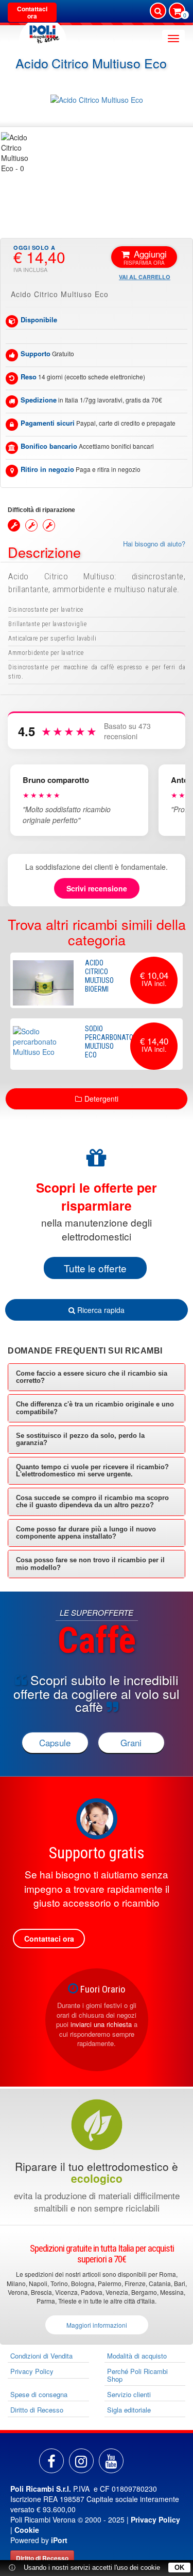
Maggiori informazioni (97, 2325)
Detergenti (101, 1099)
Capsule (55, 1742)
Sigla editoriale (129, 2410)
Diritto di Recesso (37, 2410)
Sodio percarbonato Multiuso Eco (109, 1042)
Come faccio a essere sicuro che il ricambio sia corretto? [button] (92, 1377)
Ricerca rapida (100, 1310)
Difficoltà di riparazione (41, 510)
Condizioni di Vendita (41, 2356)
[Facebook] (51, 2461)
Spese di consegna (39, 2394)
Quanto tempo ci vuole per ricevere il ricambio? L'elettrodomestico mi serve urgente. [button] (92, 1470)
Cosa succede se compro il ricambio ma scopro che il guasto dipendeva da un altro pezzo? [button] (92, 1501)
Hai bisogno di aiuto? (154, 544)
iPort (59, 2540)
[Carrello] (177, 12)
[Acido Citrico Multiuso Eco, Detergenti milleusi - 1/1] (20, 153)
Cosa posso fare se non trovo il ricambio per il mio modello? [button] (90, 1564)
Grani (131, 1742)
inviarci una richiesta (101, 2024)
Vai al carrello (145, 277)
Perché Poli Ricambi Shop (137, 2375)
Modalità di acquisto (137, 2356)
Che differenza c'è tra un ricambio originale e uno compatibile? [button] (95, 1408)
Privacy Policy (32, 2371)
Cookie (27, 2530)
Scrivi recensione (97, 888)
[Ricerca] (158, 11)
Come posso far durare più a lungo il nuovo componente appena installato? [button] (86, 1533)
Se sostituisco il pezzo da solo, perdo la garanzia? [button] (80, 1439)
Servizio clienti (129, 2394)
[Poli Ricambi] (43, 32)
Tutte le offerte (95, 1268)
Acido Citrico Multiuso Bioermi (99, 976)
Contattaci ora (32, 12)
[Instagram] (81, 2461)
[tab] (97, 1377)
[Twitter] (111, 2461)
